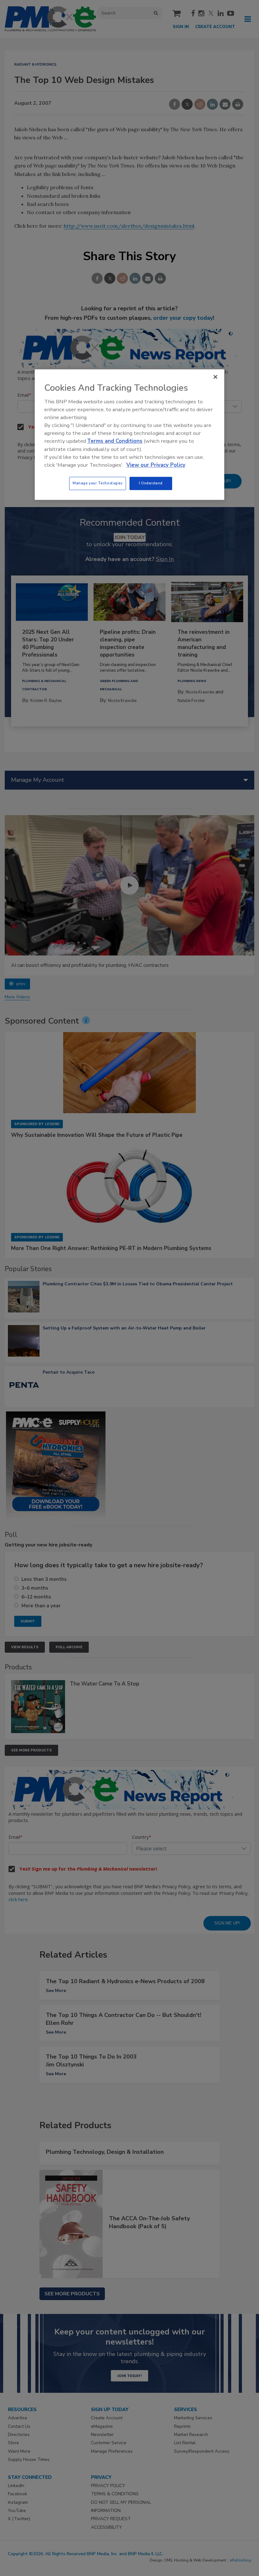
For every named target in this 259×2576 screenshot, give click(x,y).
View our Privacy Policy (156, 465)
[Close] (215, 377)
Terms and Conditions (115, 441)
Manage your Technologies (98, 483)
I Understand (151, 483)
